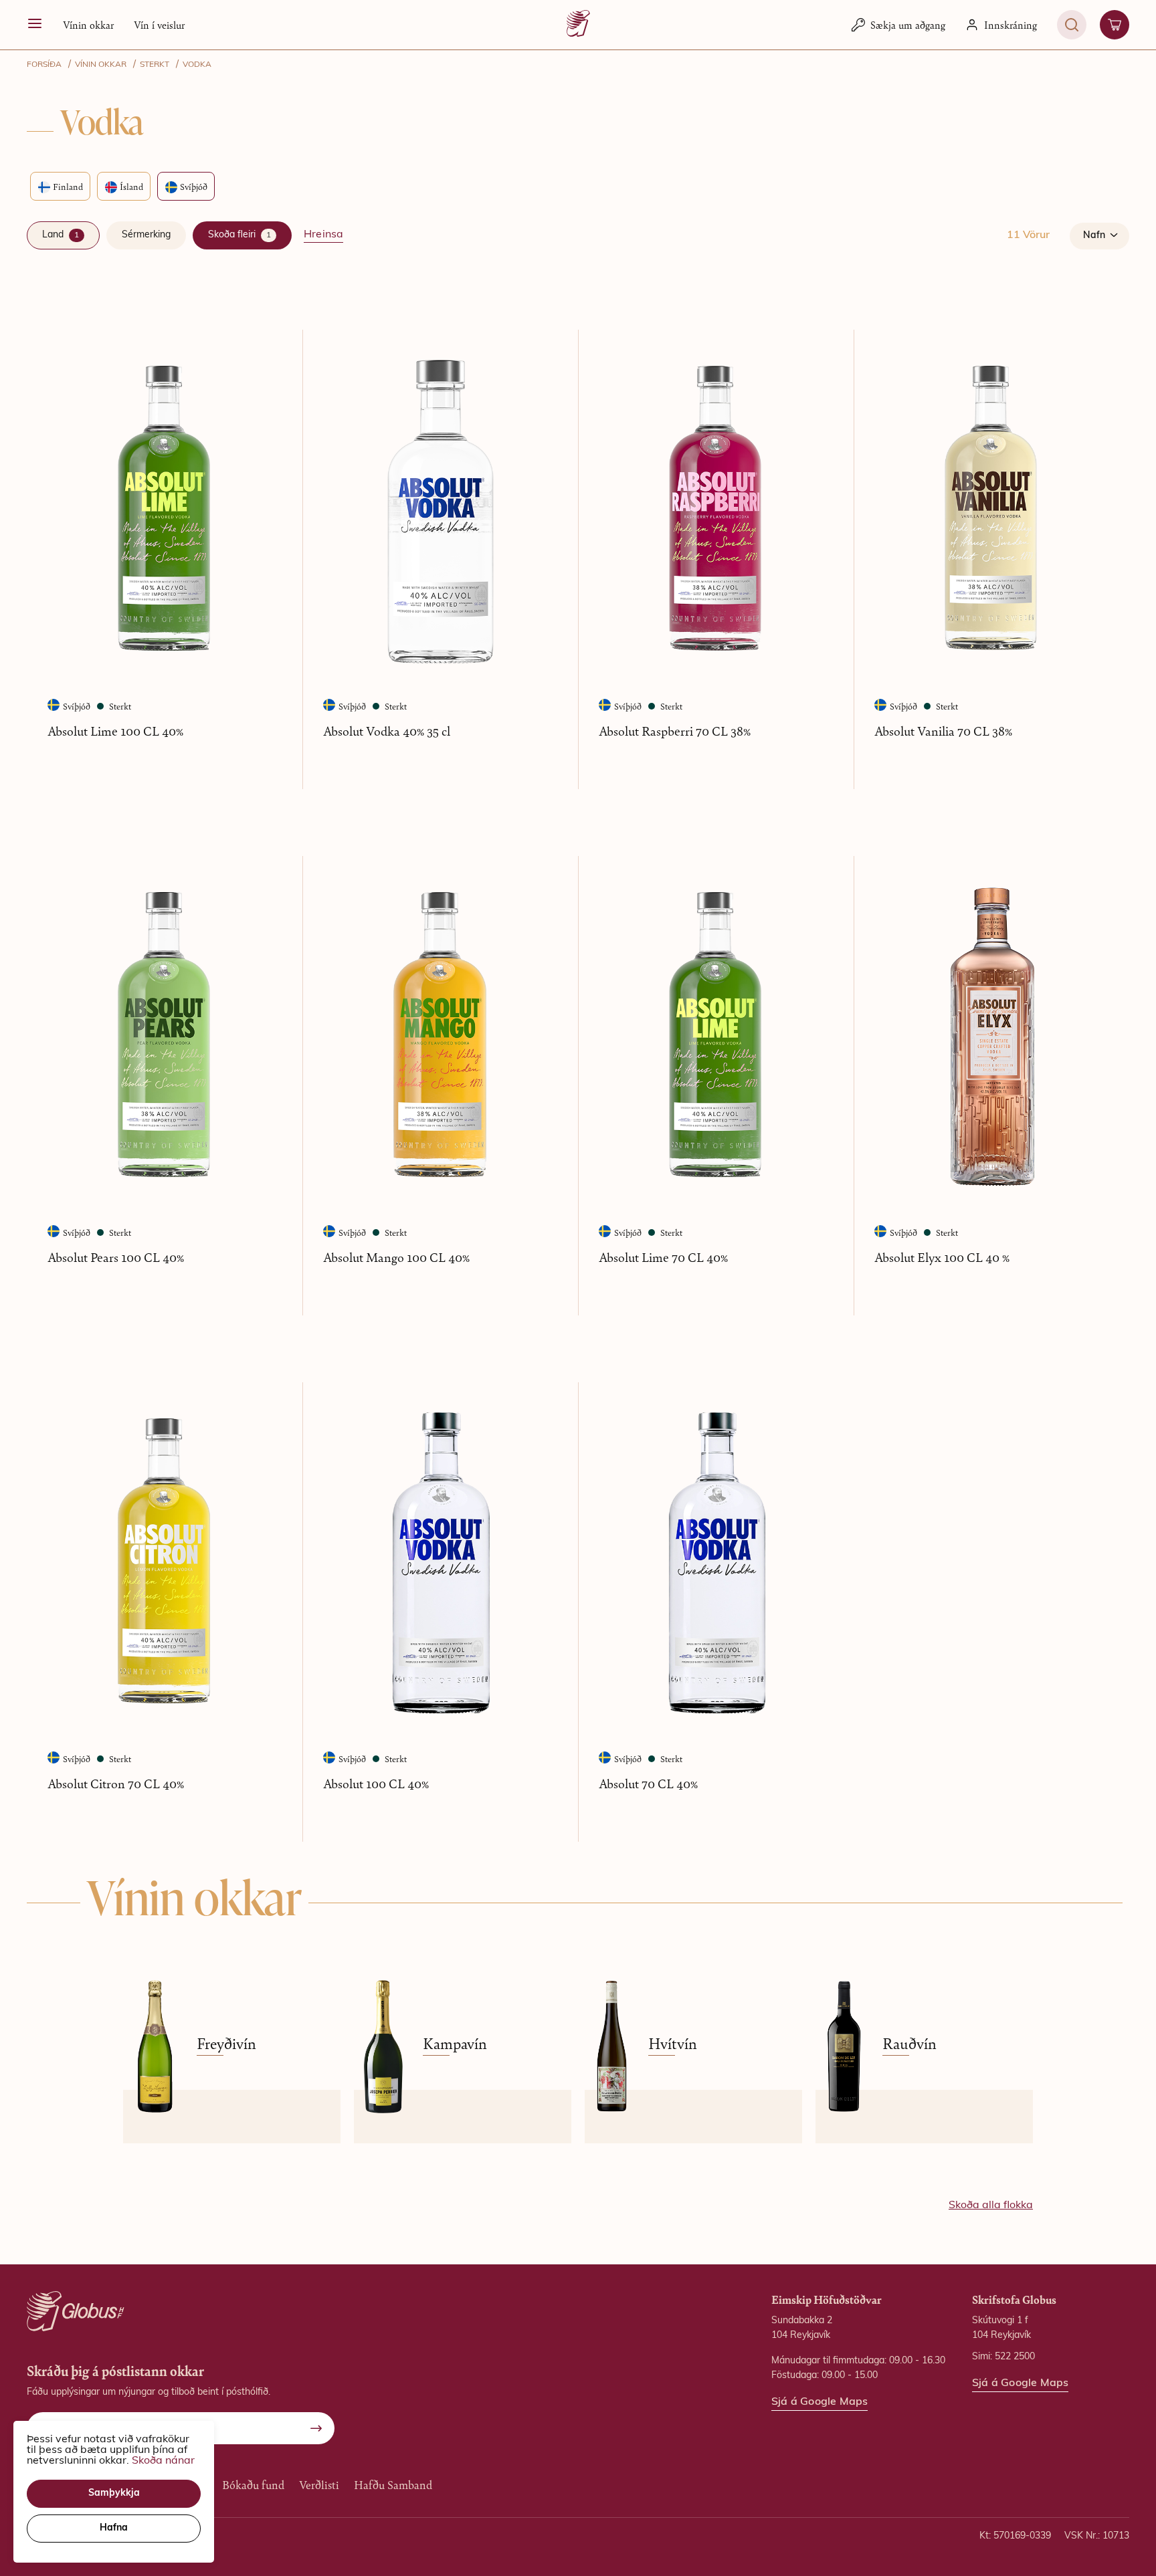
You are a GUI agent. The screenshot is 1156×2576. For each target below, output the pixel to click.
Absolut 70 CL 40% (648, 1783)
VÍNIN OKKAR (101, 65)
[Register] (316, 2428)
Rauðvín (909, 2044)
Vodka (197, 65)
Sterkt (155, 65)
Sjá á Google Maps (820, 2402)
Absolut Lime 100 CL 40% (115, 731)
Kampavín (455, 2044)
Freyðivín (226, 2044)
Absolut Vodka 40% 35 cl (387, 731)
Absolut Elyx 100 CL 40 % (942, 1257)
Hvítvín (673, 2044)
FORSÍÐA (44, 65)
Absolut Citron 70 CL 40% (116, 1783)
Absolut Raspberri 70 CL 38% (675, 731)
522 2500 (1015, 2357)
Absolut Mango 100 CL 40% (396, 1257)
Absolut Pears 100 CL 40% (116, 1257)
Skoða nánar (163, 2461)
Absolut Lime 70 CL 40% (663, 1257)
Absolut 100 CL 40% (376, 1783)
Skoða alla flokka (991, 2206)
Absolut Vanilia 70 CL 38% (943, 731)
